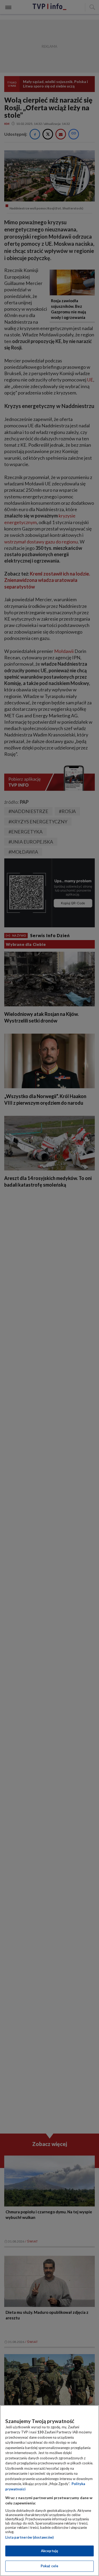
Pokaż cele (49, 2566)
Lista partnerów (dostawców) (29, 2537)
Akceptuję (49, 2551)
